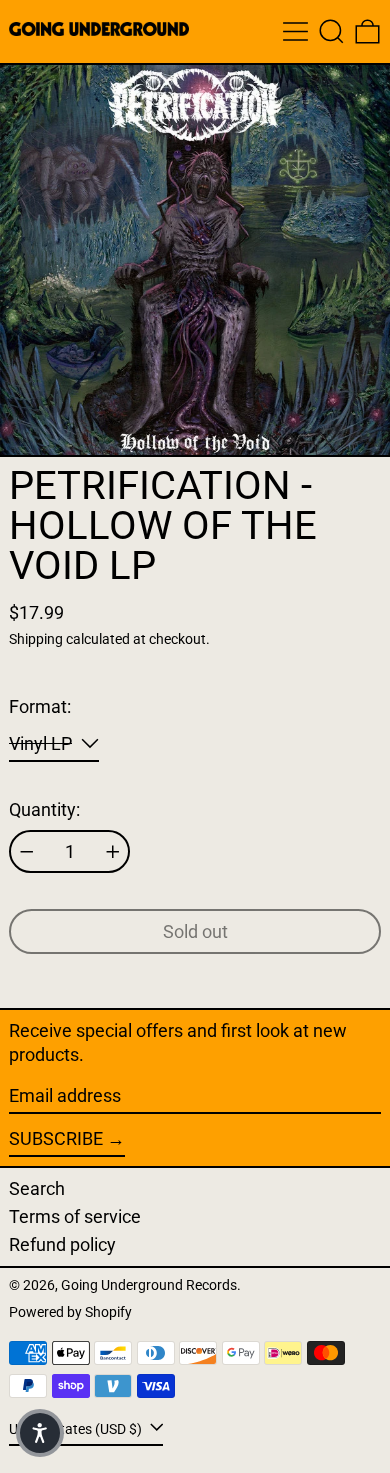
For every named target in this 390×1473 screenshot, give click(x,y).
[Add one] (113, 852)
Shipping (36, 639)
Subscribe (56, 1138)
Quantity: (44, 809)
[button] (331, 31)
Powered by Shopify (70, 1312)
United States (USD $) (77, 1429)
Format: (40, 706)
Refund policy (62, 1244)
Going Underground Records (149, 1285)
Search (37, 1188)
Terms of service (75, 1216)
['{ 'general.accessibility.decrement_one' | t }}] (27, 852)
